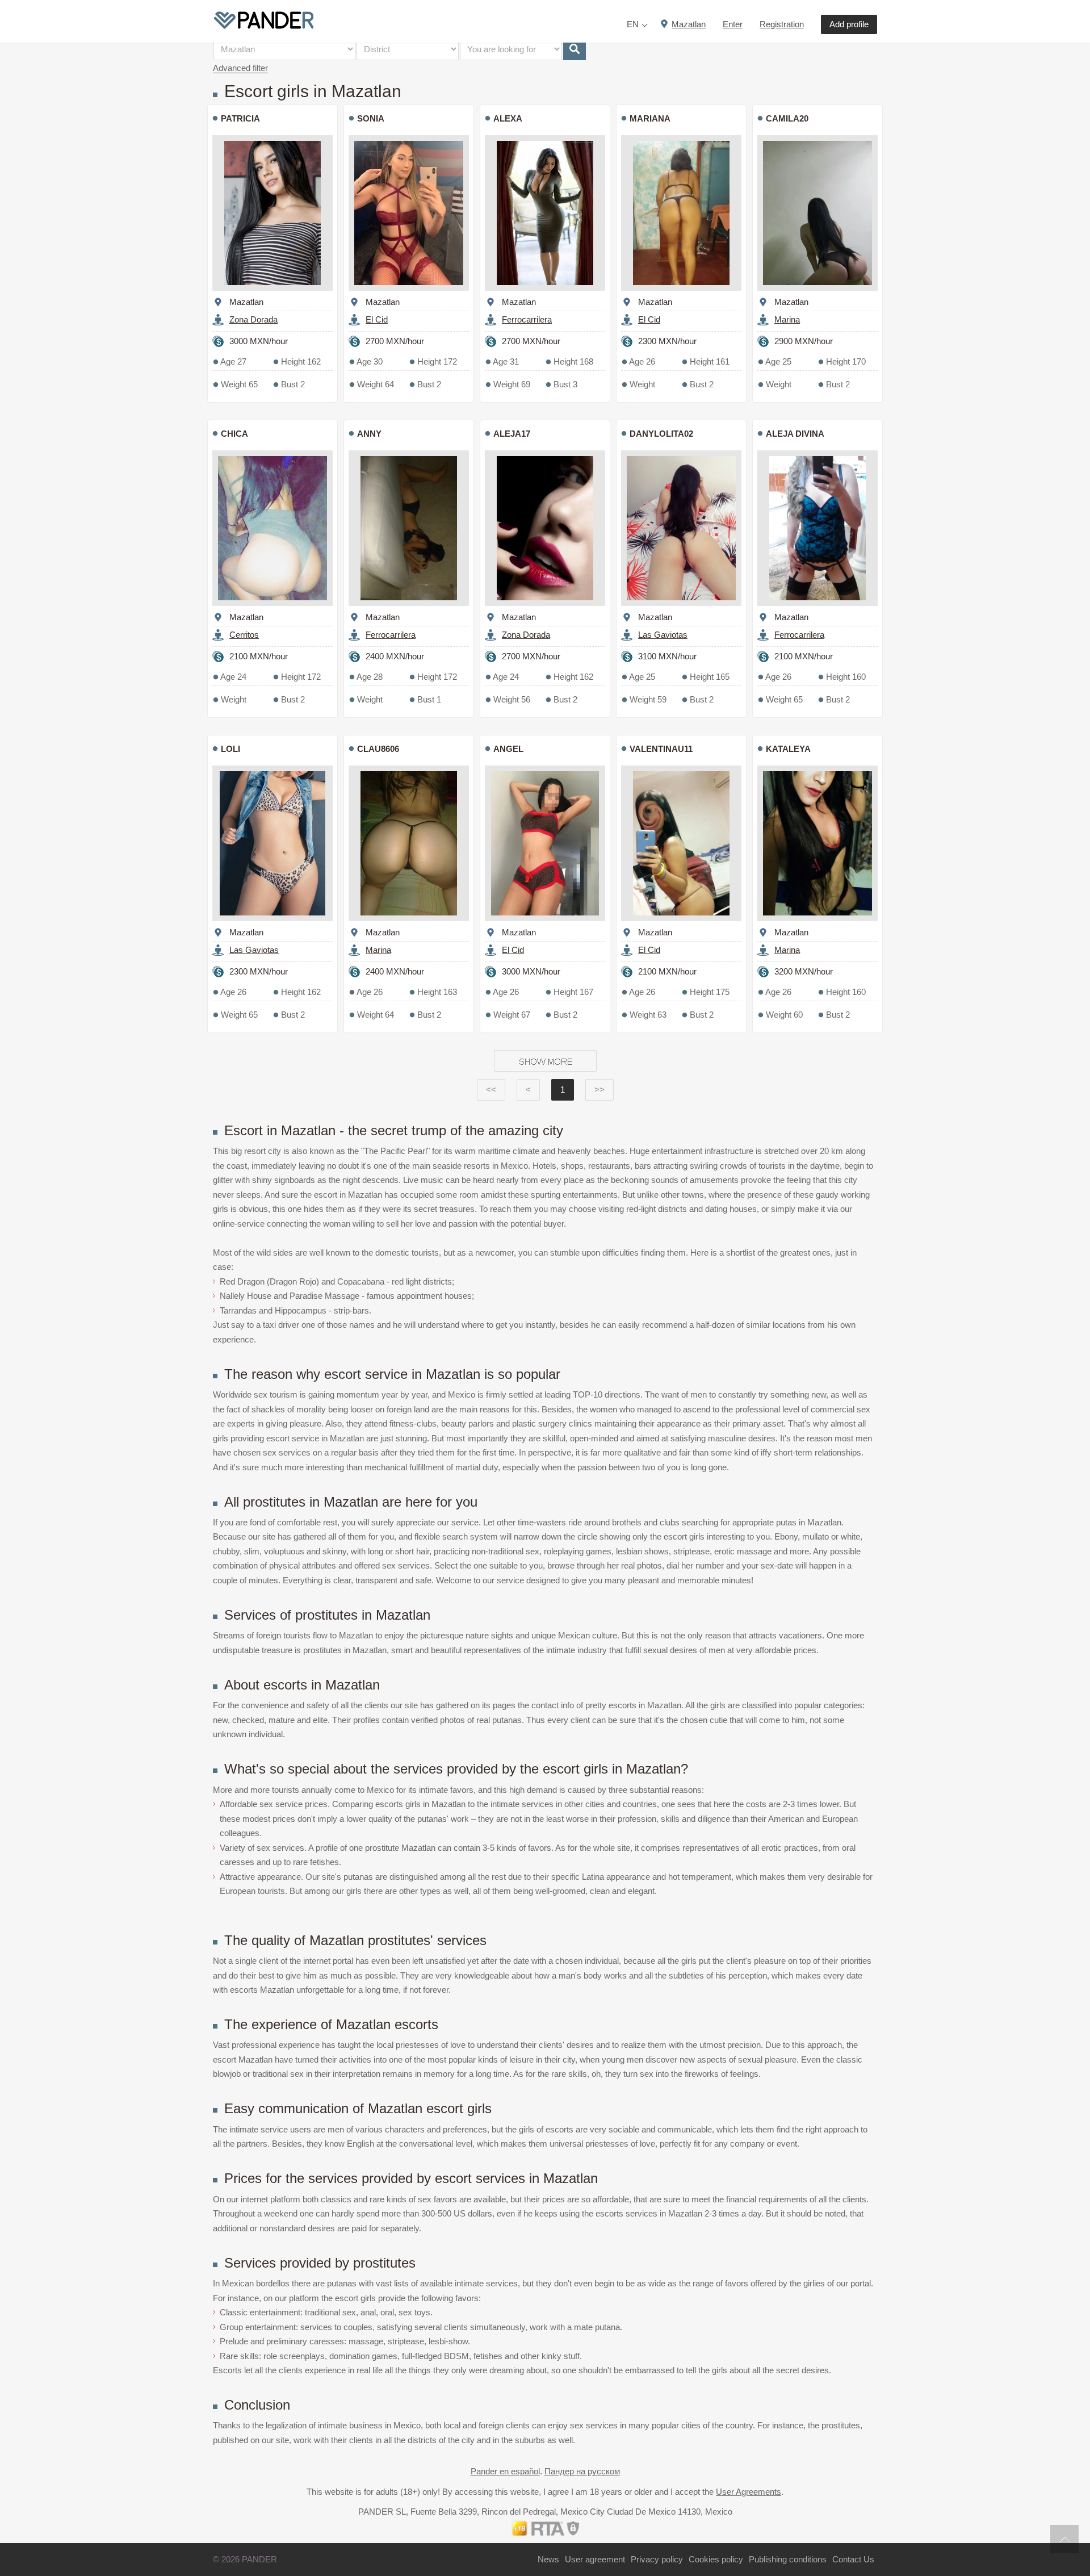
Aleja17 (512, 434)
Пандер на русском (582, 2471)
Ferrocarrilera (527, 319)
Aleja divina (795, 434)
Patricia (240, 118)
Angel (508, 749)
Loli (230, 749)
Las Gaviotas (663, 635)
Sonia (371, 118)
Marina (787, 319)
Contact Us (853, 2559)
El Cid (377, 319)
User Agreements (749, 2492)
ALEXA (508, 118)
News (548, 2559)
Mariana (650, 118)
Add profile (849, 24)
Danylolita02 (661, 434)
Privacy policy (657, 2559)
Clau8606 (378, 749)
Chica (234, 434)
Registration (782, 24)
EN (633, 24)
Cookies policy (716, 2559)
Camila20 (787, 118)
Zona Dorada (253, 319)
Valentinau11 (661, 749)
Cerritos (244, 635)
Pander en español (505, 2471)
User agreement (595, 2559)
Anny (369, 434)
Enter (733, 24)
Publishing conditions (788, 2559)
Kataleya (788, 749)
